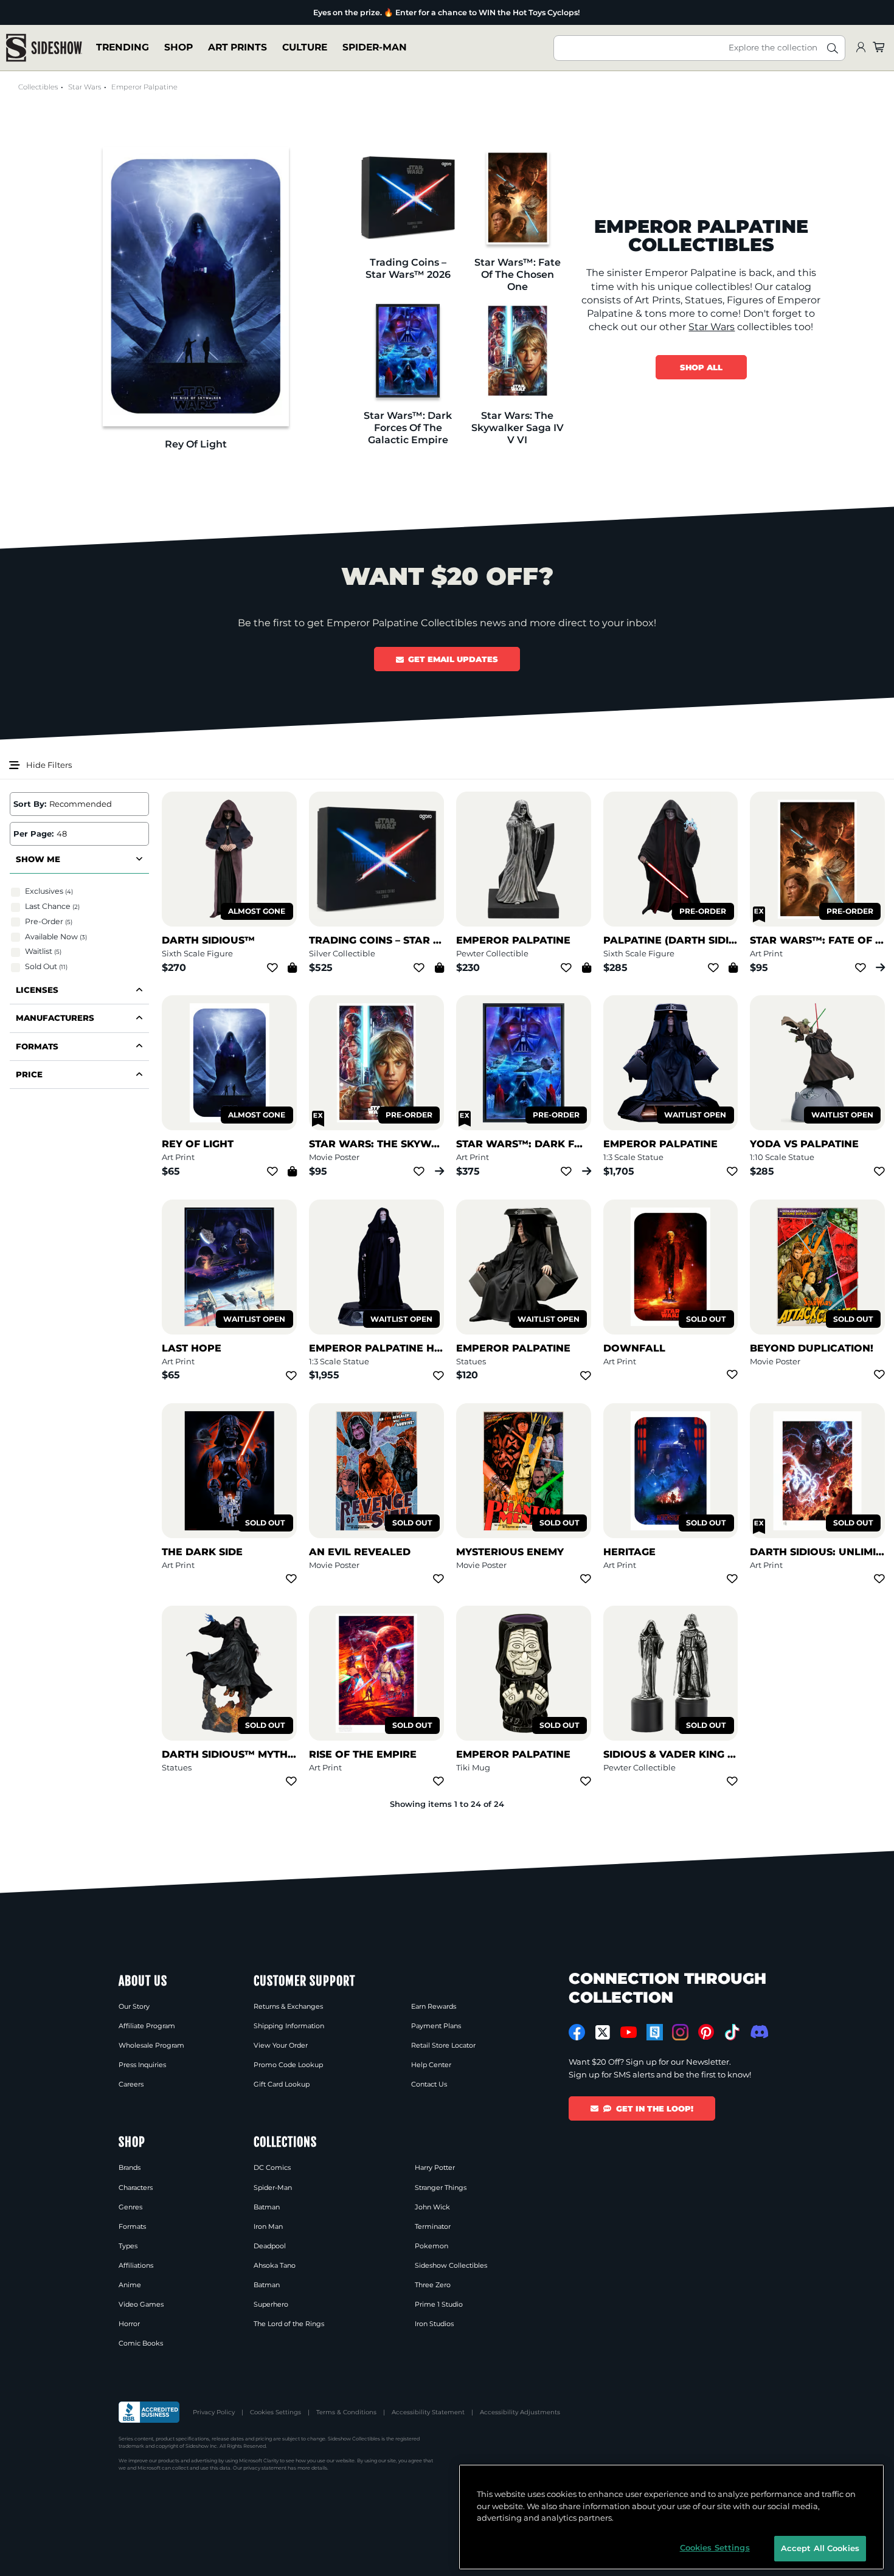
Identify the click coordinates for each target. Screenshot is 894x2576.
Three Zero (433, 2285)
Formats (132, 2226)
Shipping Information (289, 2026)
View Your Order (281, 2045)
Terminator (433, 2226)
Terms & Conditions (346, 2412)
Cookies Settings (275, 2412)
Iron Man (268, 2226)
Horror (129, 2324)
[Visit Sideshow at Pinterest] (706, 2032)
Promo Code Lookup (288, 2065)
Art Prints (237, 48)
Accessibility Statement (428, 2412)
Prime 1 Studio (439, 2304)
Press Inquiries (142, 2065)
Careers (131, 2084)
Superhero (271, 2304)
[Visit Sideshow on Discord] (758, 2032)
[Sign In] (861, 48)
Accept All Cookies (820, 2548)
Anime (130, 2285)
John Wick (432, 2207)
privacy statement (265, 2468)
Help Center (431, 2065)
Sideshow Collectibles (451, 2265)
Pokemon (431, 2246)
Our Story (134, 2006)
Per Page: (33, 834)
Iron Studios (434, 2324)
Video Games (141, 2304)
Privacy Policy (214, 2412)
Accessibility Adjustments (520, 2412)
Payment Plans (436, 2026)
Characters (136, 2188)
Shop (178, 48)
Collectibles (38, 87)
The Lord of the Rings (289, 2324)
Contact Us (429, 2084)
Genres (130, 2207)
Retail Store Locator (443, 2045)
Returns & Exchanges (288, 2006)
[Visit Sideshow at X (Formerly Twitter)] (603, 2032)
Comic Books (141, 2343)
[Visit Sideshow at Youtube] (629, 2032)
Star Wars (85, 87)
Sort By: (30, 804)
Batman (267, 2207)
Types (128, 2246)
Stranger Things (441, 2188)
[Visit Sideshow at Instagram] (680, 2032)
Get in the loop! (655, 2108)
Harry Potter (435, 2167)
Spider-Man (375, 48)
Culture (305, 48)
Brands (130, 2167)
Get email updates (453, 659)
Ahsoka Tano (275, 2265)
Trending (123, 48)
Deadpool (270, 2246)
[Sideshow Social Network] (655, 2032)
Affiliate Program (147, 2026)
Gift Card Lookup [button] (282, 2084)
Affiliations (136, 2265)
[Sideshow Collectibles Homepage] (44, 48)
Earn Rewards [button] (434, 2006)
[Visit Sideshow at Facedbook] (577, 2032)
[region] (671, 2517)
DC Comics (272, 2167)
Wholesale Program (151, 2045)
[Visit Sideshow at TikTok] (732, 2032)
